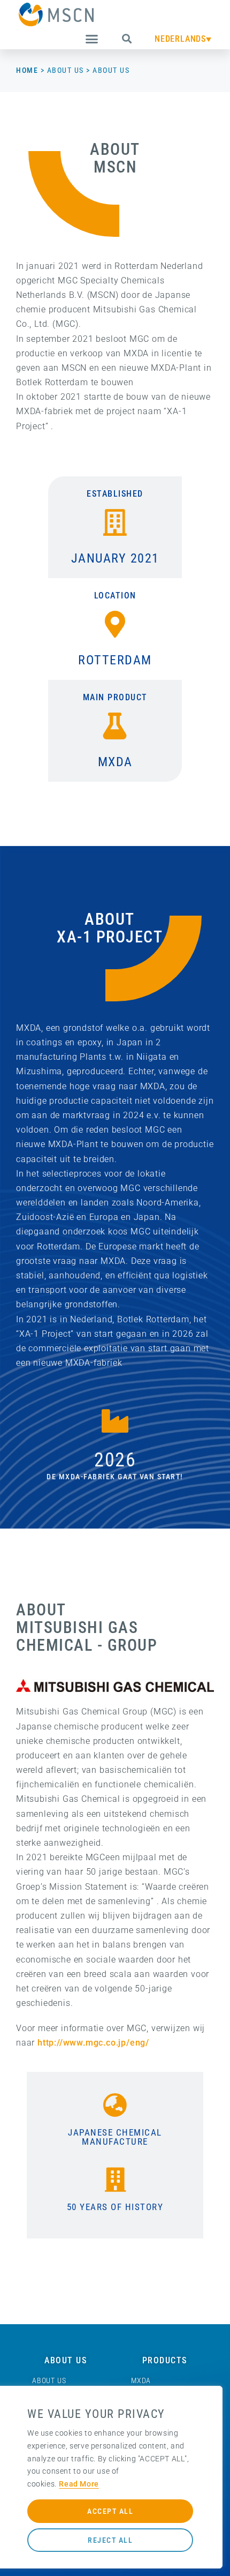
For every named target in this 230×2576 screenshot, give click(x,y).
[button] (92, 39)
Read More (79, 2484)
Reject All (110, 2540)
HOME (27, 70)
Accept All (110, 2511)
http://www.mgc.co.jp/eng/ (93, 2043)
